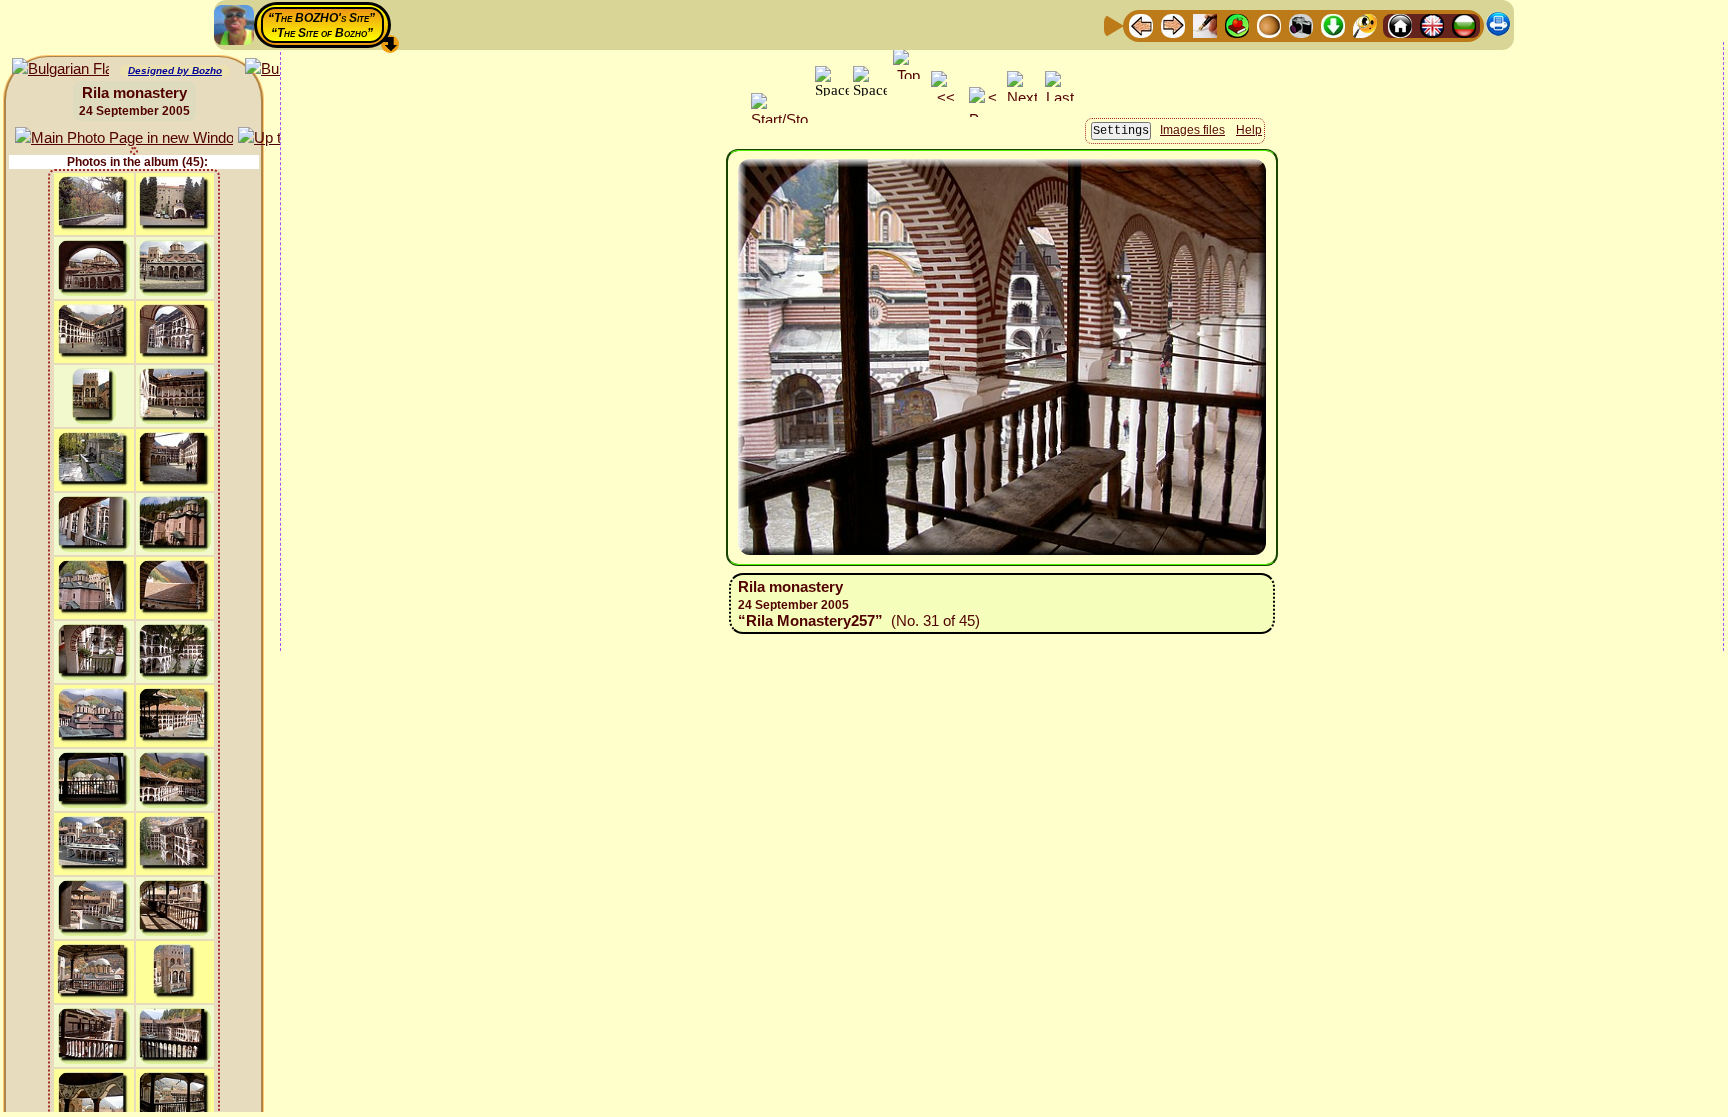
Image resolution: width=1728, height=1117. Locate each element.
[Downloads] (1333, 24)
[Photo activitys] (1301, 24)
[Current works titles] (1269, 24)
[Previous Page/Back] (1141, 24)
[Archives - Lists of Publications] (1205, 24)
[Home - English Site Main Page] (1432, 24)
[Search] (1365, 24)
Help (1249, 130)
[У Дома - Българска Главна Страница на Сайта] (1464, 24)
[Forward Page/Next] (1173, 24)
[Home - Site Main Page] (1400, 24)
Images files (1192, 130)
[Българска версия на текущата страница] (60, 69)
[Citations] (1237, 24)
